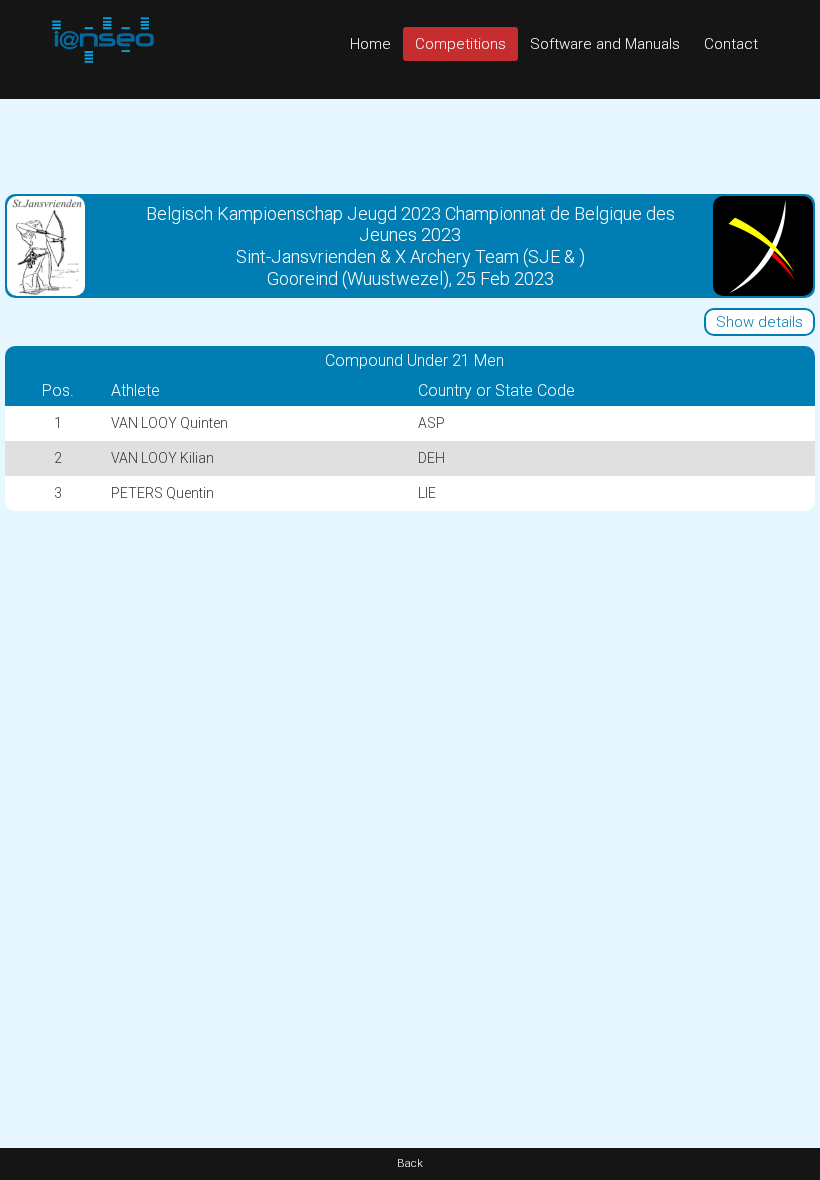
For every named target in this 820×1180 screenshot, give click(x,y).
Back (410, 1163)
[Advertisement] (410, 144)
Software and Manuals (605, 44)
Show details (759, 322)
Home (370, 44)
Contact (731, 44)
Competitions (460, 44)
